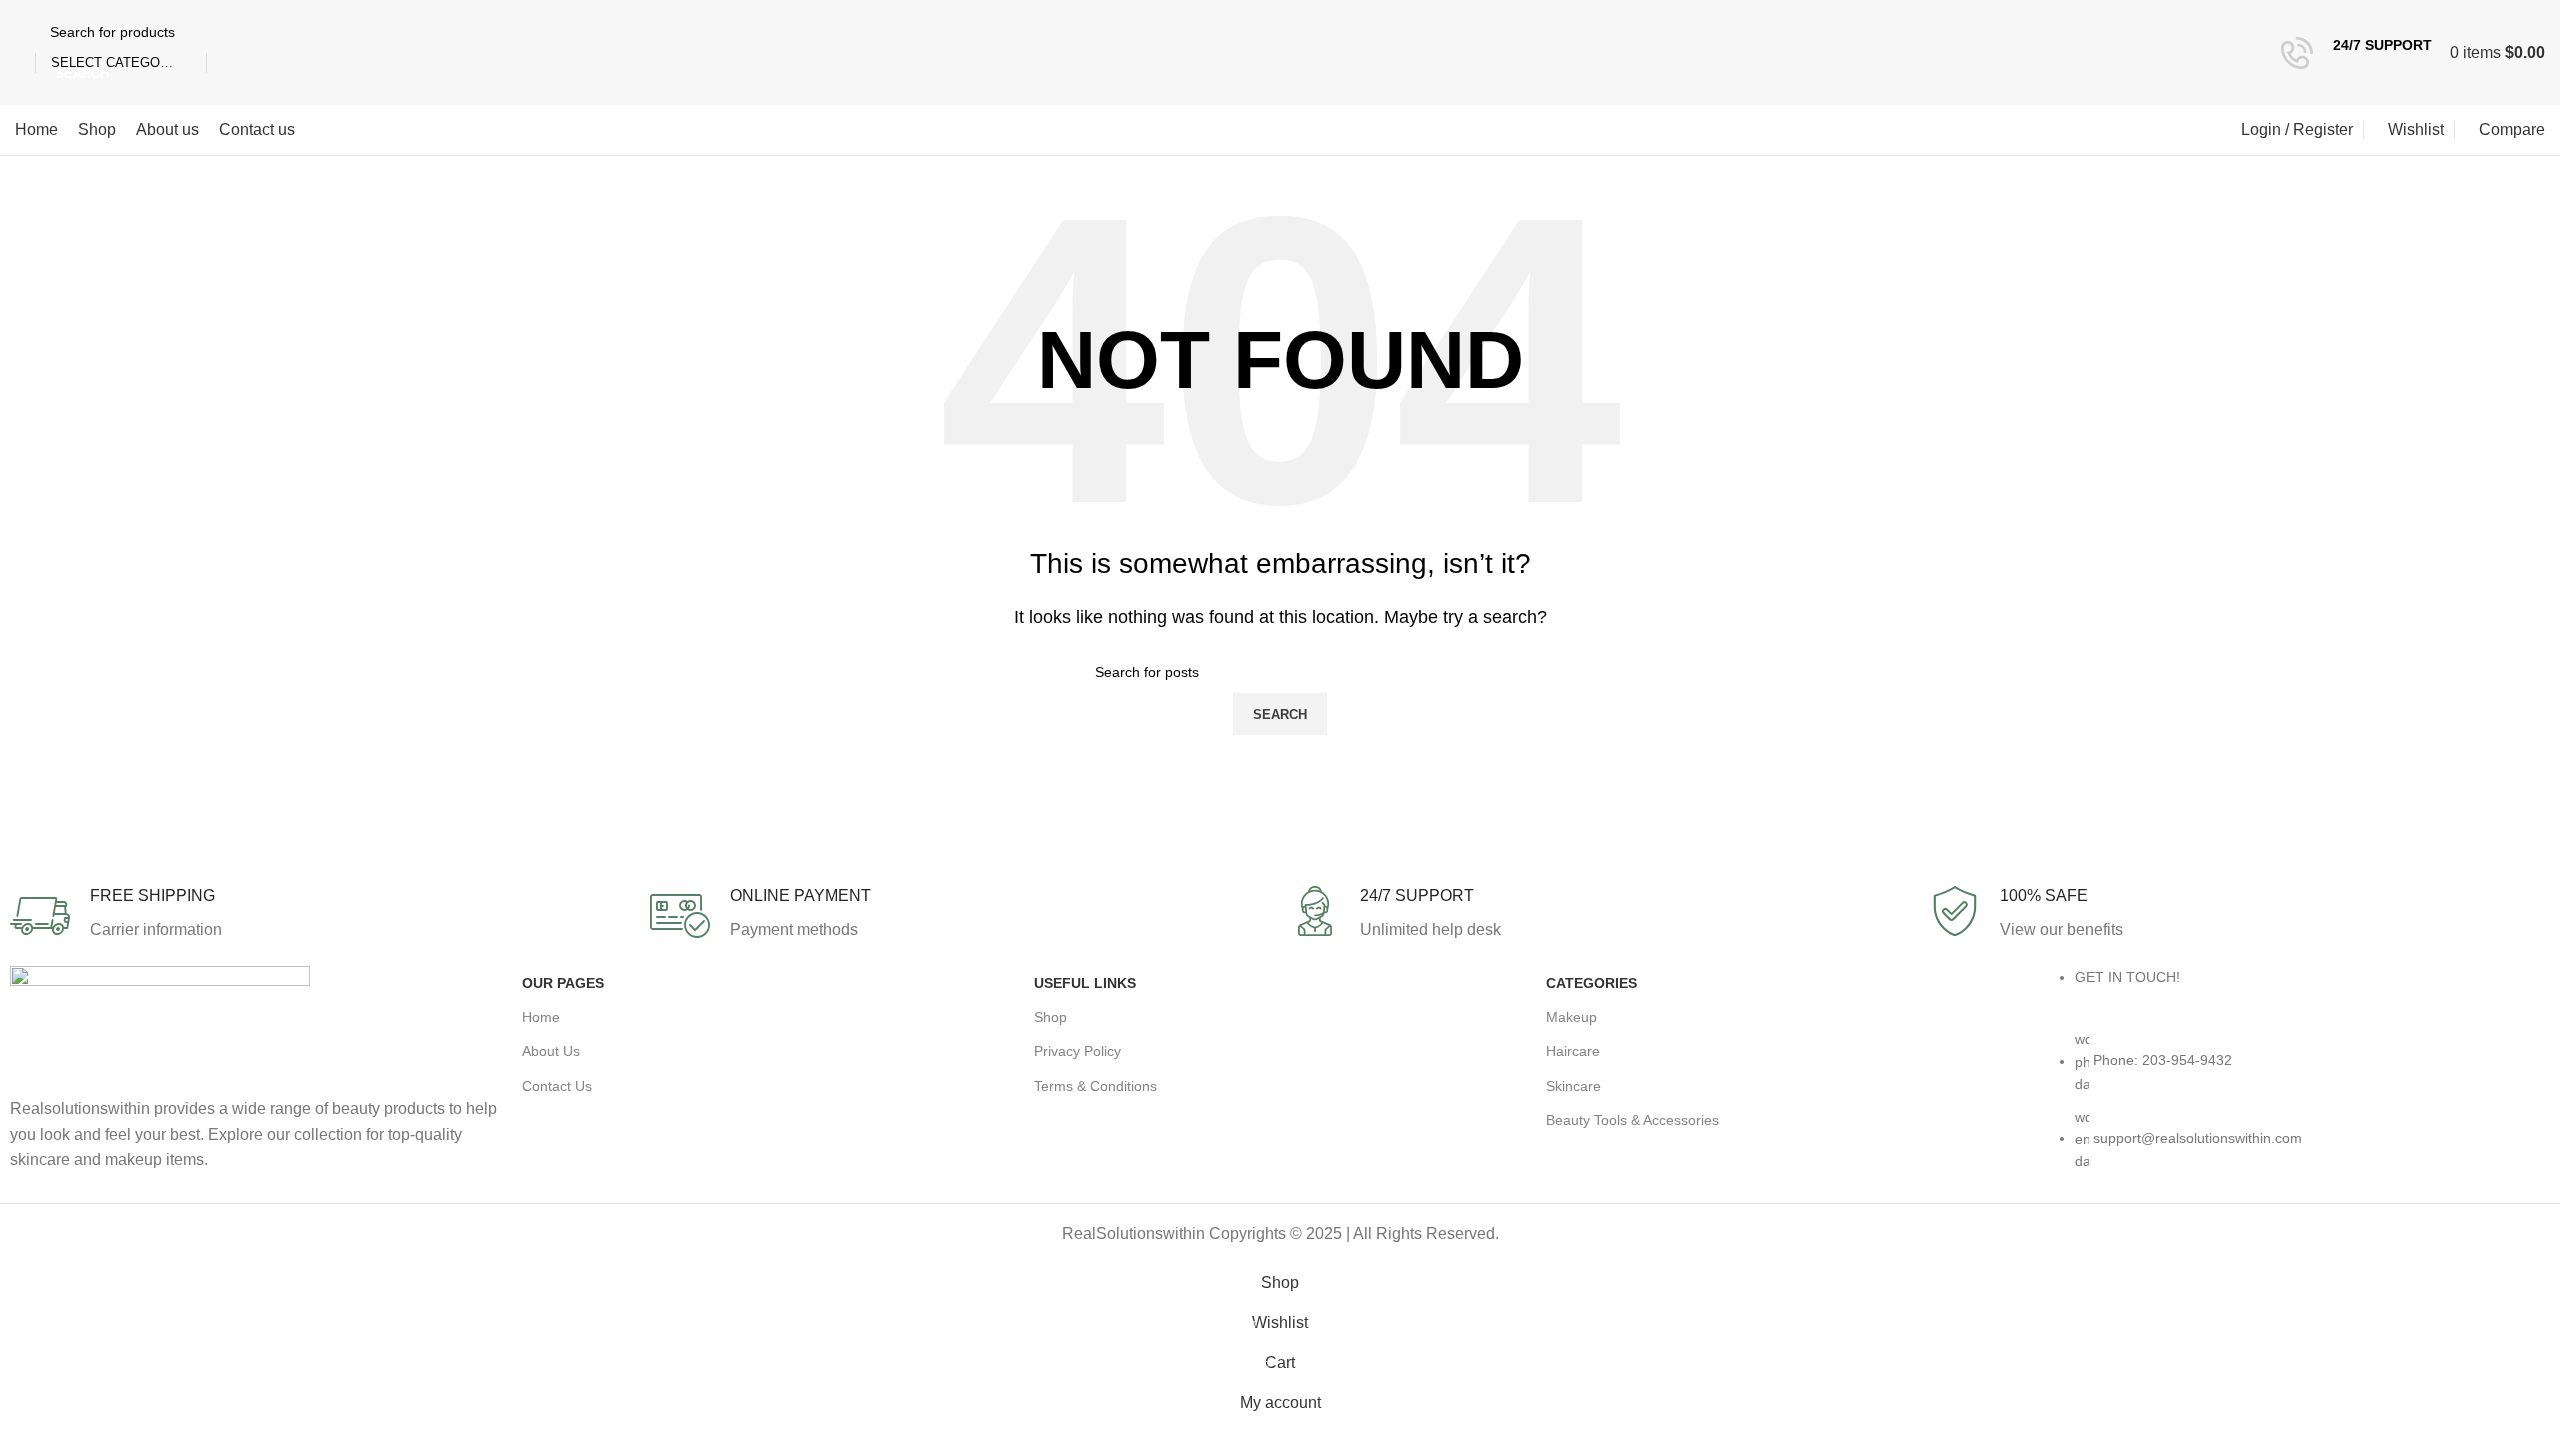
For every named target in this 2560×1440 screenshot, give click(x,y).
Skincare (1573, 1086)
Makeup (1571, 1017)
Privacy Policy (1077, 1051)
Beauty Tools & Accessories (1632, 1120)
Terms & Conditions (1095, 1086)
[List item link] (2304, 1110)
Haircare (1573, 1051)
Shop (1050, 1017)
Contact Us (557, 1086)
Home (541, 1017)
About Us (551, 1051)
